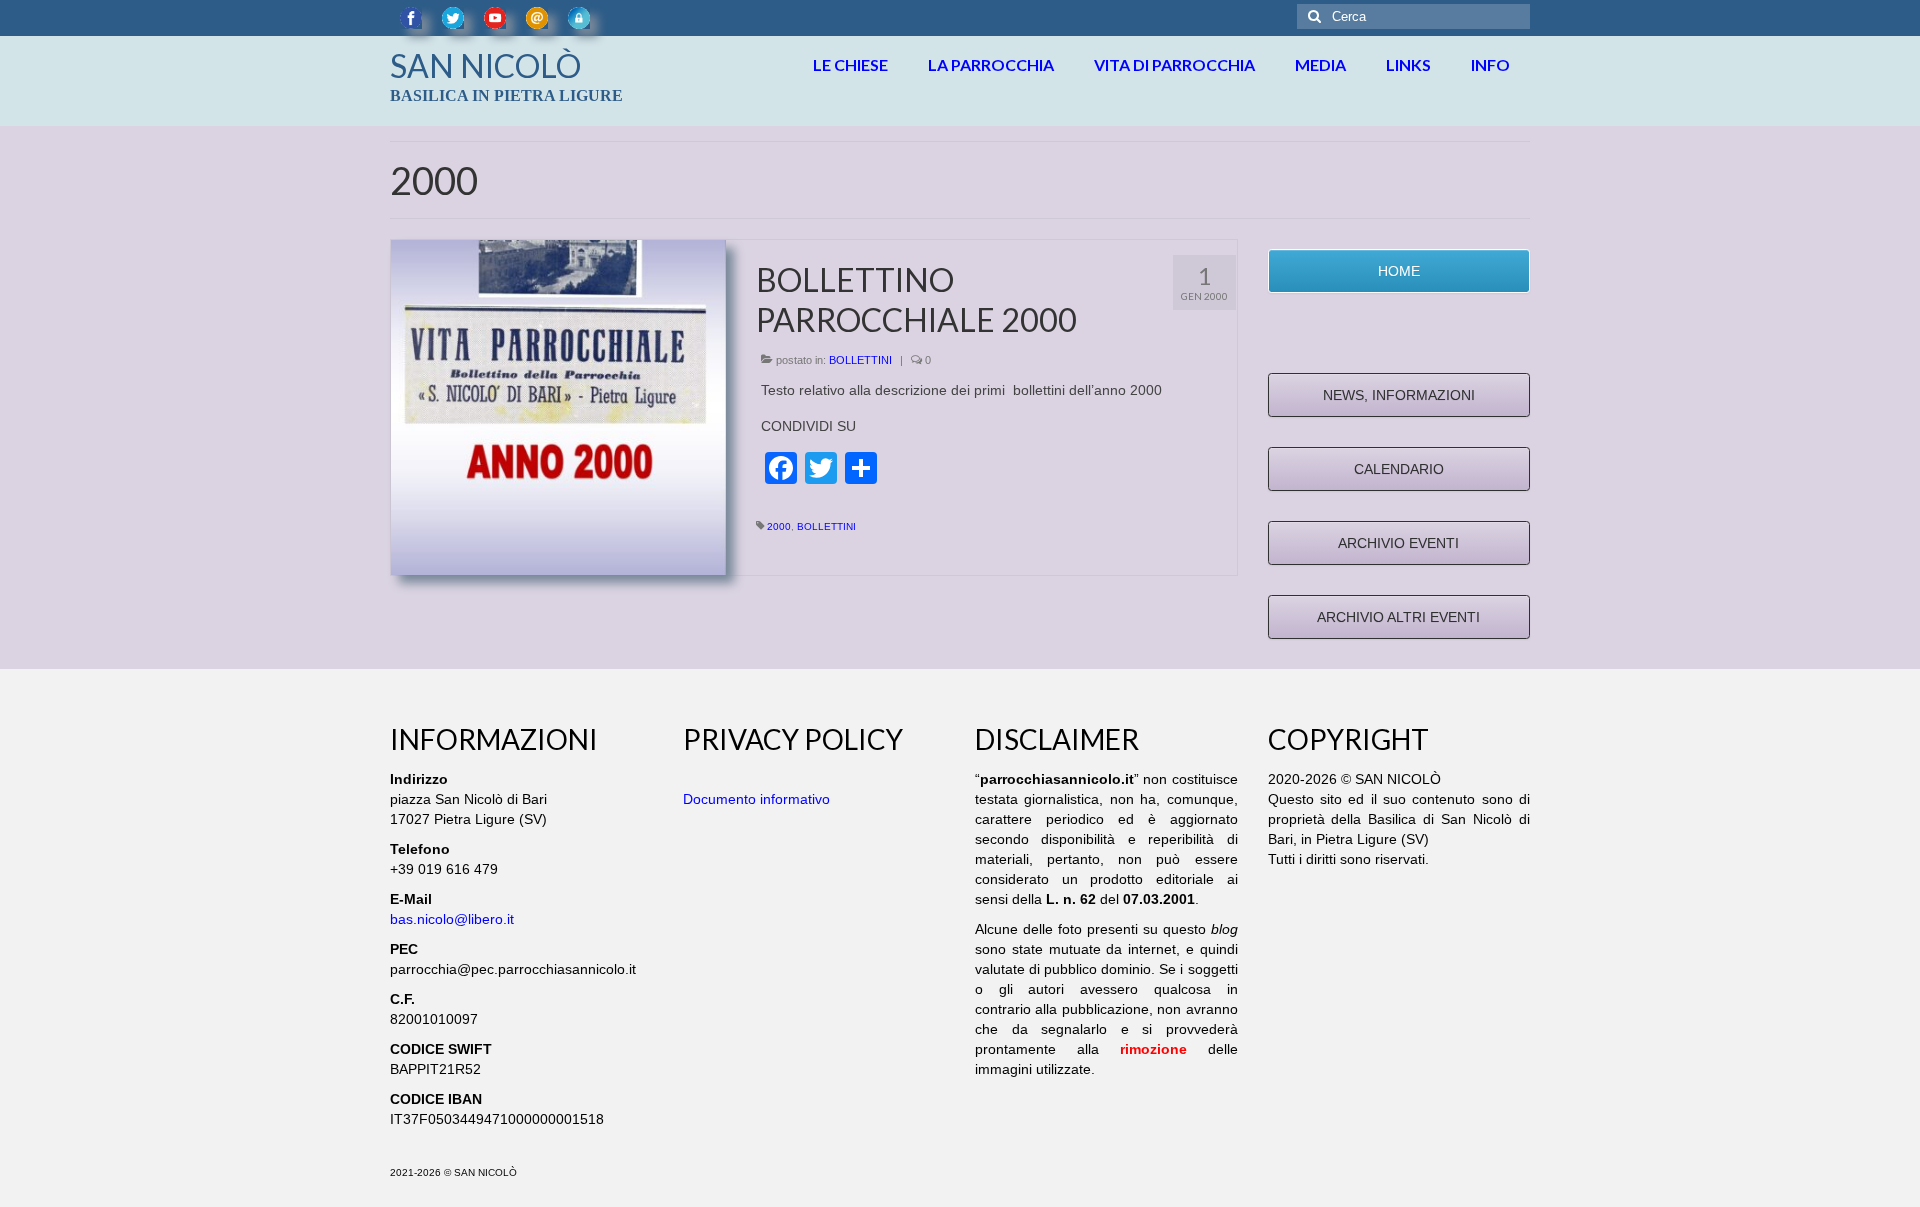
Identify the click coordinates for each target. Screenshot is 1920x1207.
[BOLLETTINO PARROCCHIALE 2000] (558, 406)
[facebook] (411, 18)
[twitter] (453, 18)
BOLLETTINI (860, 360)
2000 (779, 526)
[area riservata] (579, 18)
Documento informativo (756, 799)
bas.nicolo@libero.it (452, 919)
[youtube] (495, 18)
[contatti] (537, 18)
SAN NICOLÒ (485, 65)
